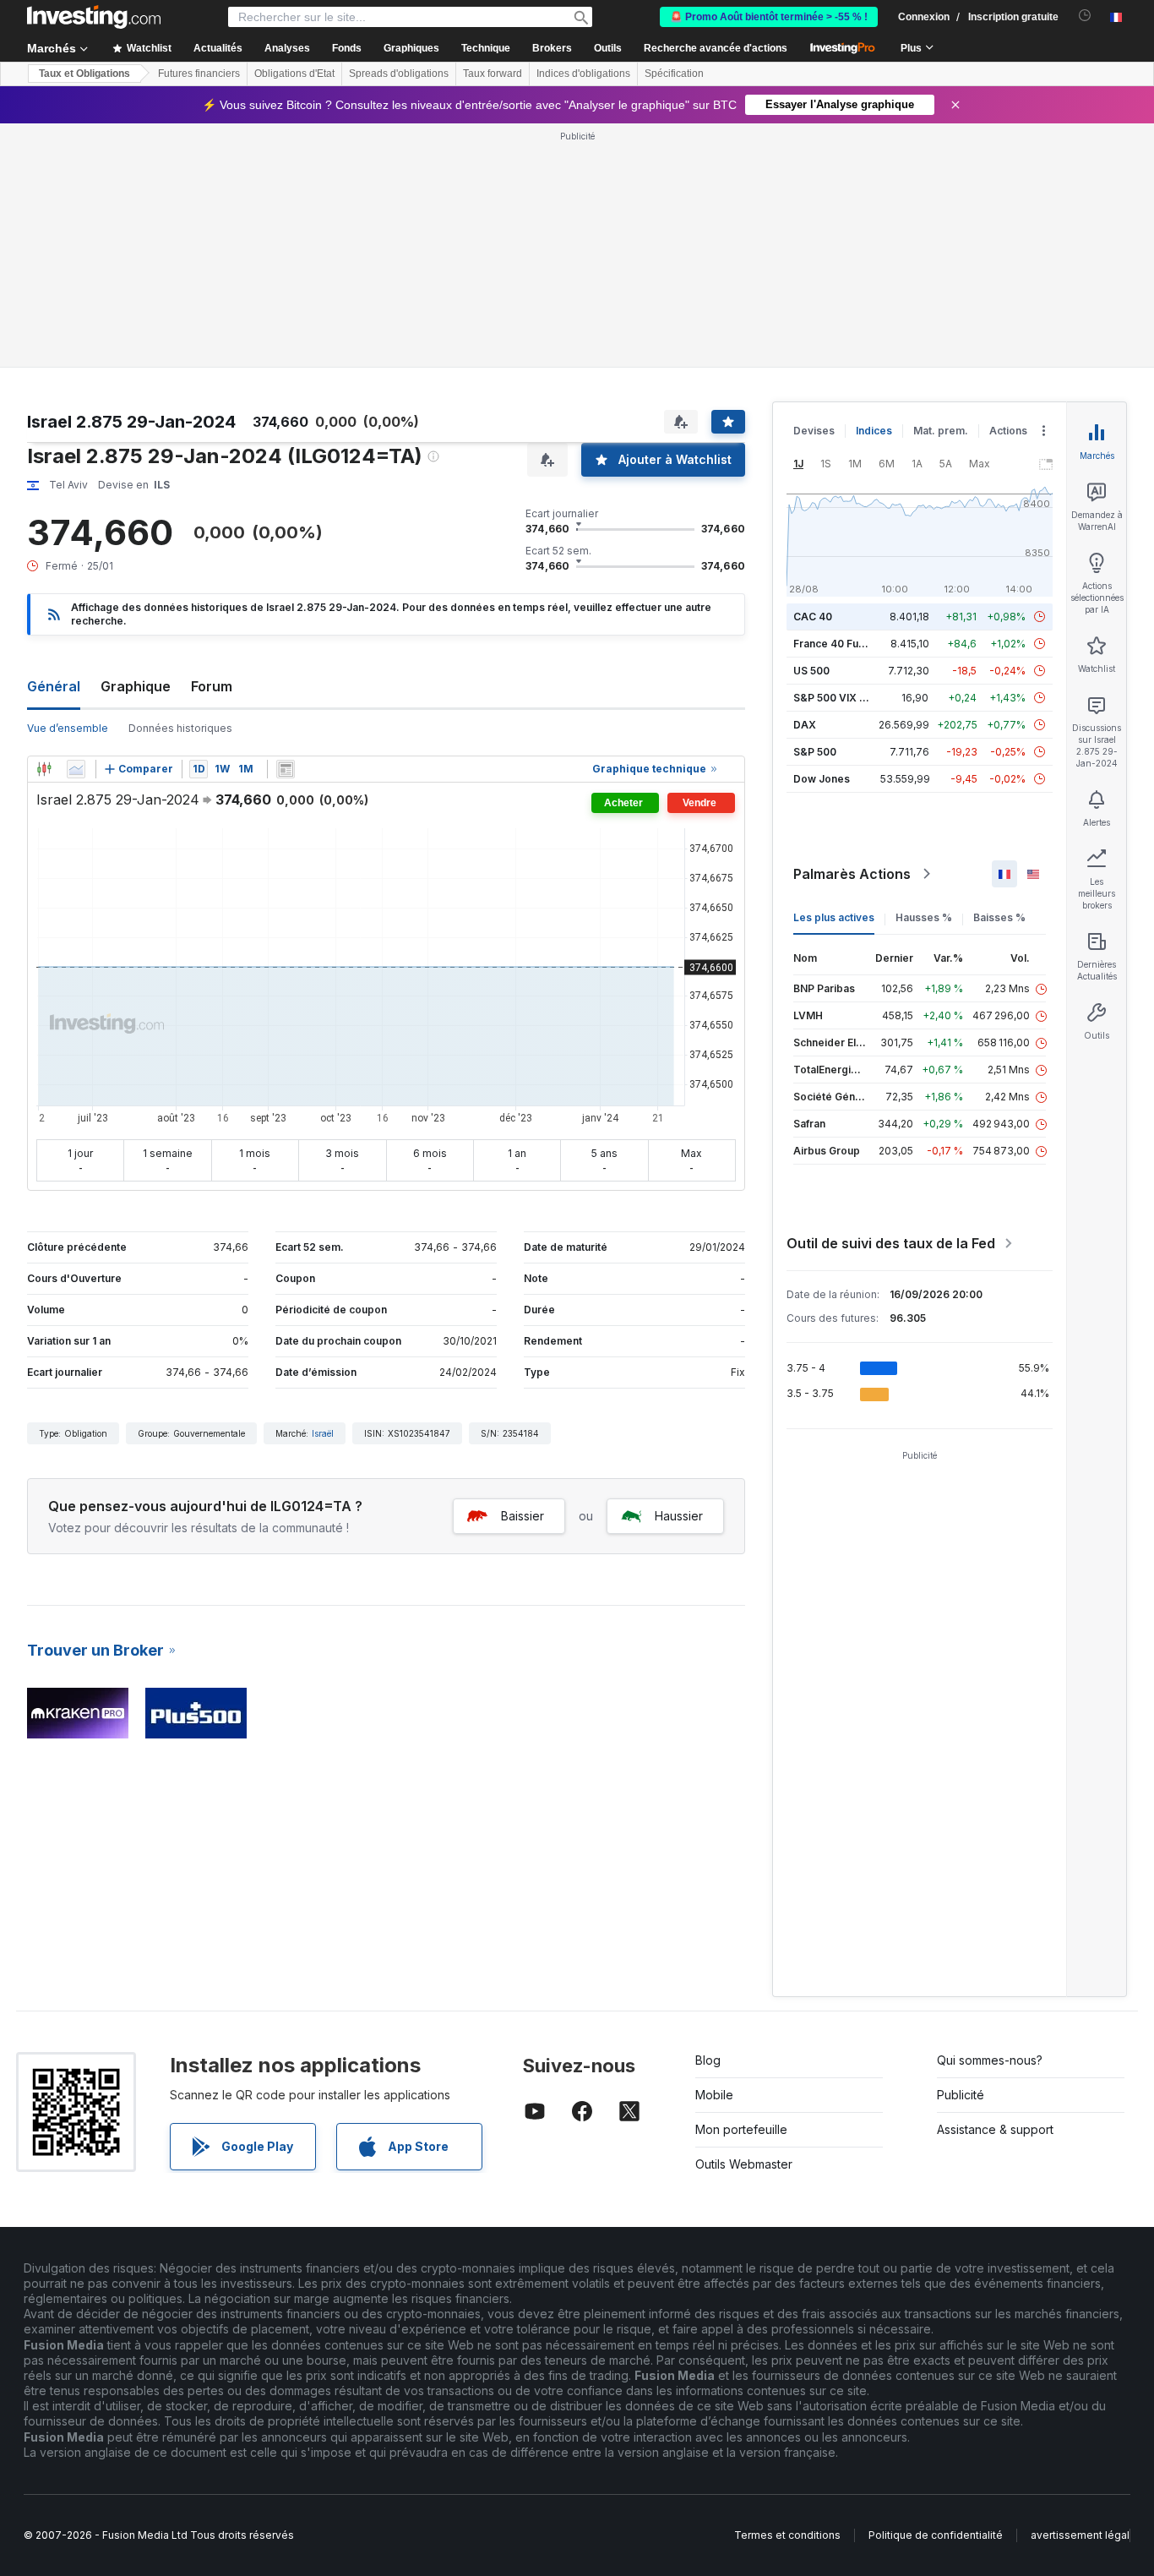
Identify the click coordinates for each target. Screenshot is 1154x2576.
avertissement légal (1080, 2535)
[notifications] (1085, 16)
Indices (874, 431)
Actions (1008, 431)
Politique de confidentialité (936, 2535)
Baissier (523, 1516)
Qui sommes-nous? (990, 2060)
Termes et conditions (787, 2535)
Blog (708, 2060)
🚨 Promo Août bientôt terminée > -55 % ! (769, 17)
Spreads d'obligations (399, 74)
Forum (212, 686)
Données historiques (180, 728)
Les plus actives (834, 917)
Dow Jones (822, 779)
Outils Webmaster (744, 2164)
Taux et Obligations (84, 74)
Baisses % (999, 917)
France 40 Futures (839, 644)
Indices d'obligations (583, 74)
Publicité (961, 2095)
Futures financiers (199, 74)
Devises (814, 431)
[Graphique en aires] (76, 769)
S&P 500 (815, 752)
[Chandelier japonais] (44, 769)
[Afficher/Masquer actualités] (286, 769)
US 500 (811, 671)
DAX (805, 725)
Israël (323, 1433)
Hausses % (924, 917)
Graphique (136, 686)
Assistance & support (995, 2129)
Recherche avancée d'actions (716, 48)
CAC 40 (813, 617)
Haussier (679, 1516)
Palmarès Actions (852, 874)
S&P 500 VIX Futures (845, 698)
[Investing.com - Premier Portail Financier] (94, 17)
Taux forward (493, 74)
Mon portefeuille (741, 2129)
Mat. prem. (941, 431)
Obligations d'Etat (294, 74)
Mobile (714, 2095)
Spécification (674, 74)
